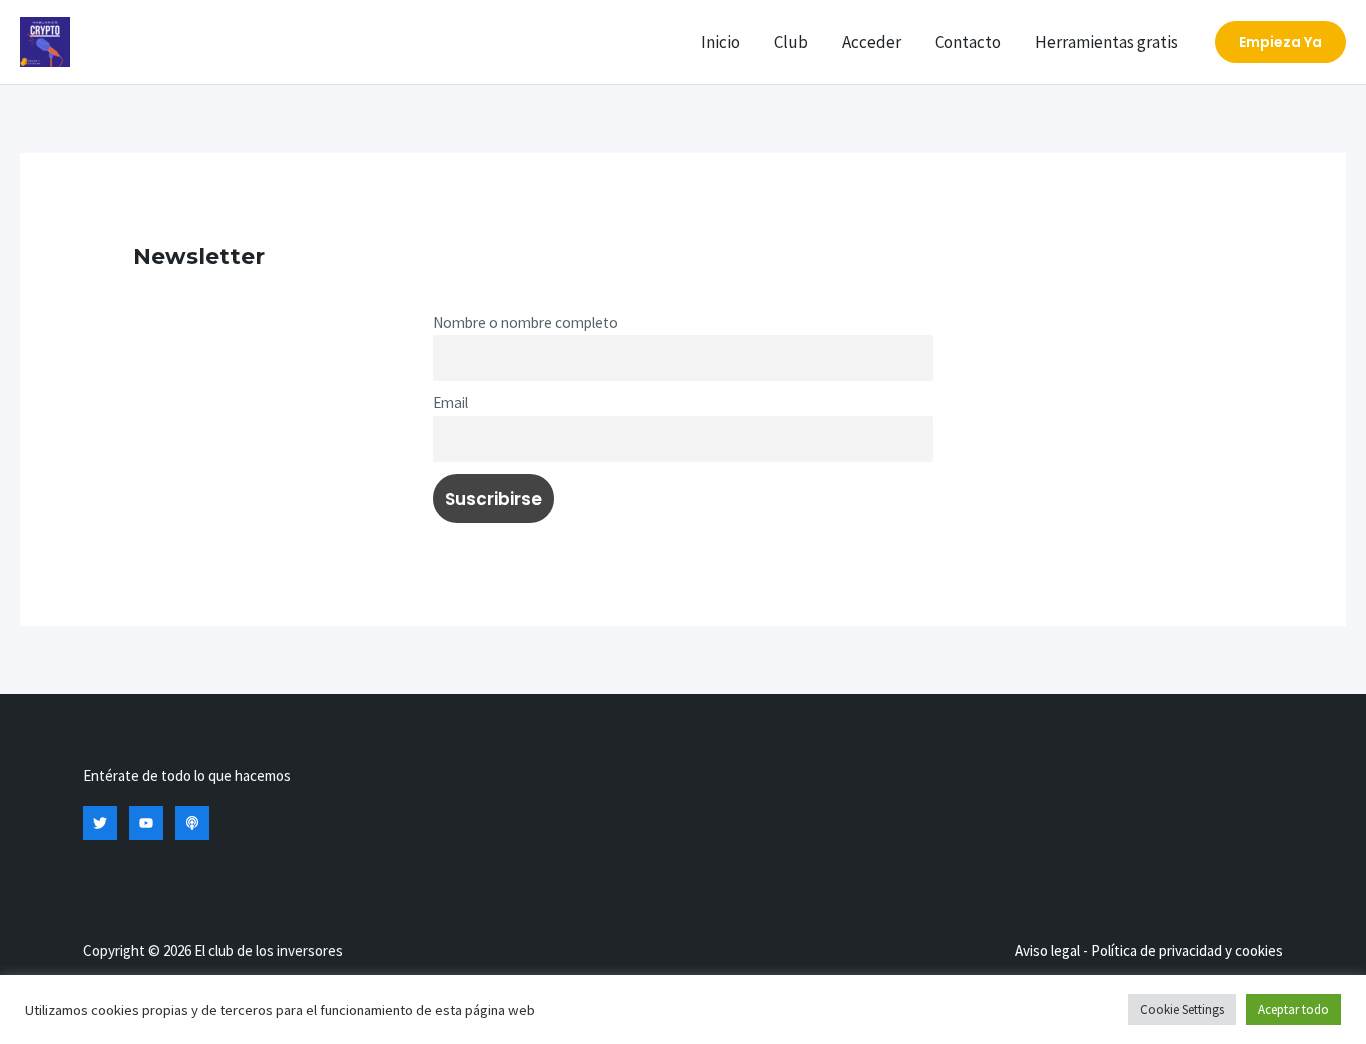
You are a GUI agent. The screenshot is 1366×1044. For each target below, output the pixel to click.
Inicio (720, 42)
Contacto (968, 42)
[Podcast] (192, 823)
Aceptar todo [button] (1293, 1009)
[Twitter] (100, 823)
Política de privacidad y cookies (1187, 950)
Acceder (871, 42)
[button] (1280, 42)
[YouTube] (146, 823)
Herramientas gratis (1106, 42)
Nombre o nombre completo (525, 322)
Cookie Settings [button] (1182, 1009)
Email (450, 402)
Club (791, 42)
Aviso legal (1047, 950)
